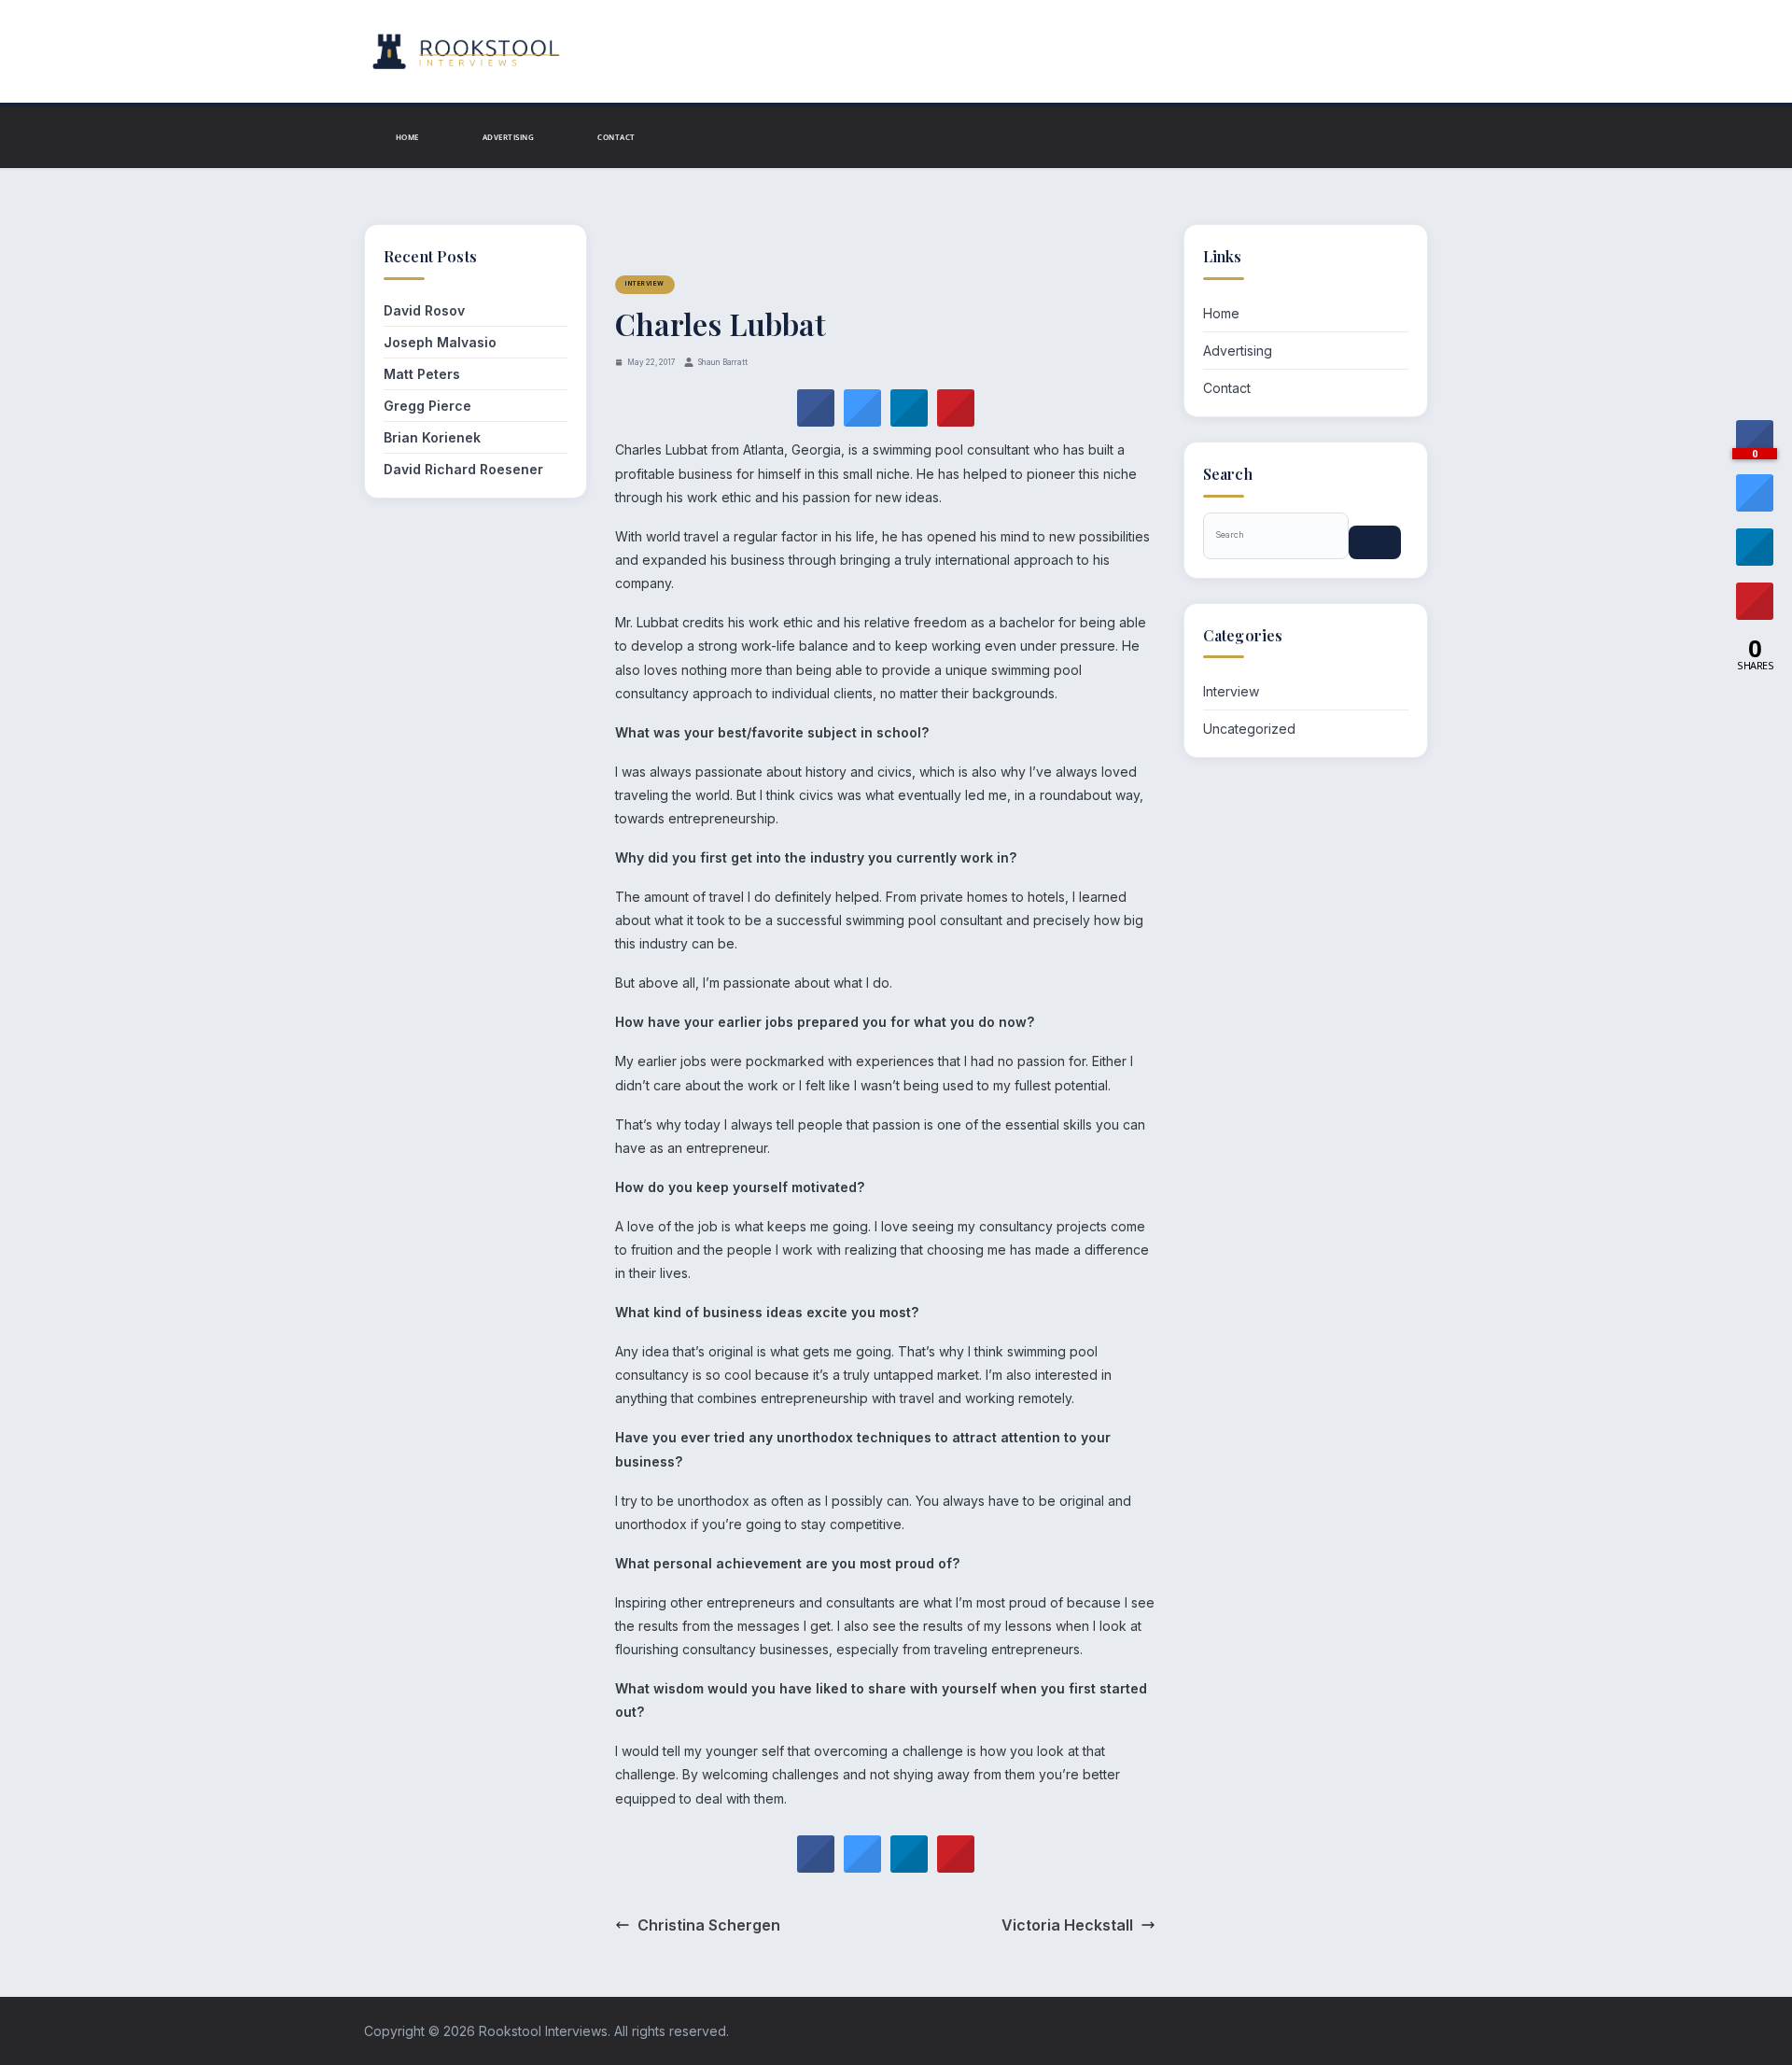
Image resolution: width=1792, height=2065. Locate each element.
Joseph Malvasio (440, 342)
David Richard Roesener (463, 469)
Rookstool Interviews (543, 2031)
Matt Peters (422, 374)
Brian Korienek (432, 437)
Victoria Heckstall (1067, 1925)
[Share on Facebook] (816, 421)
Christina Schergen (709, 1925)
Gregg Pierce (427, 406)
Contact (616, 137)
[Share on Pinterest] (956, 421)
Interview (644, 284)
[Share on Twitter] (862, 421)
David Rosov (424, 310)
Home (407, 137)
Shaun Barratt (723, 362)
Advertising (508, 137)
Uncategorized (1249, 729)
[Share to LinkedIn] (909, 421)
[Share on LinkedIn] (1755, 560)
